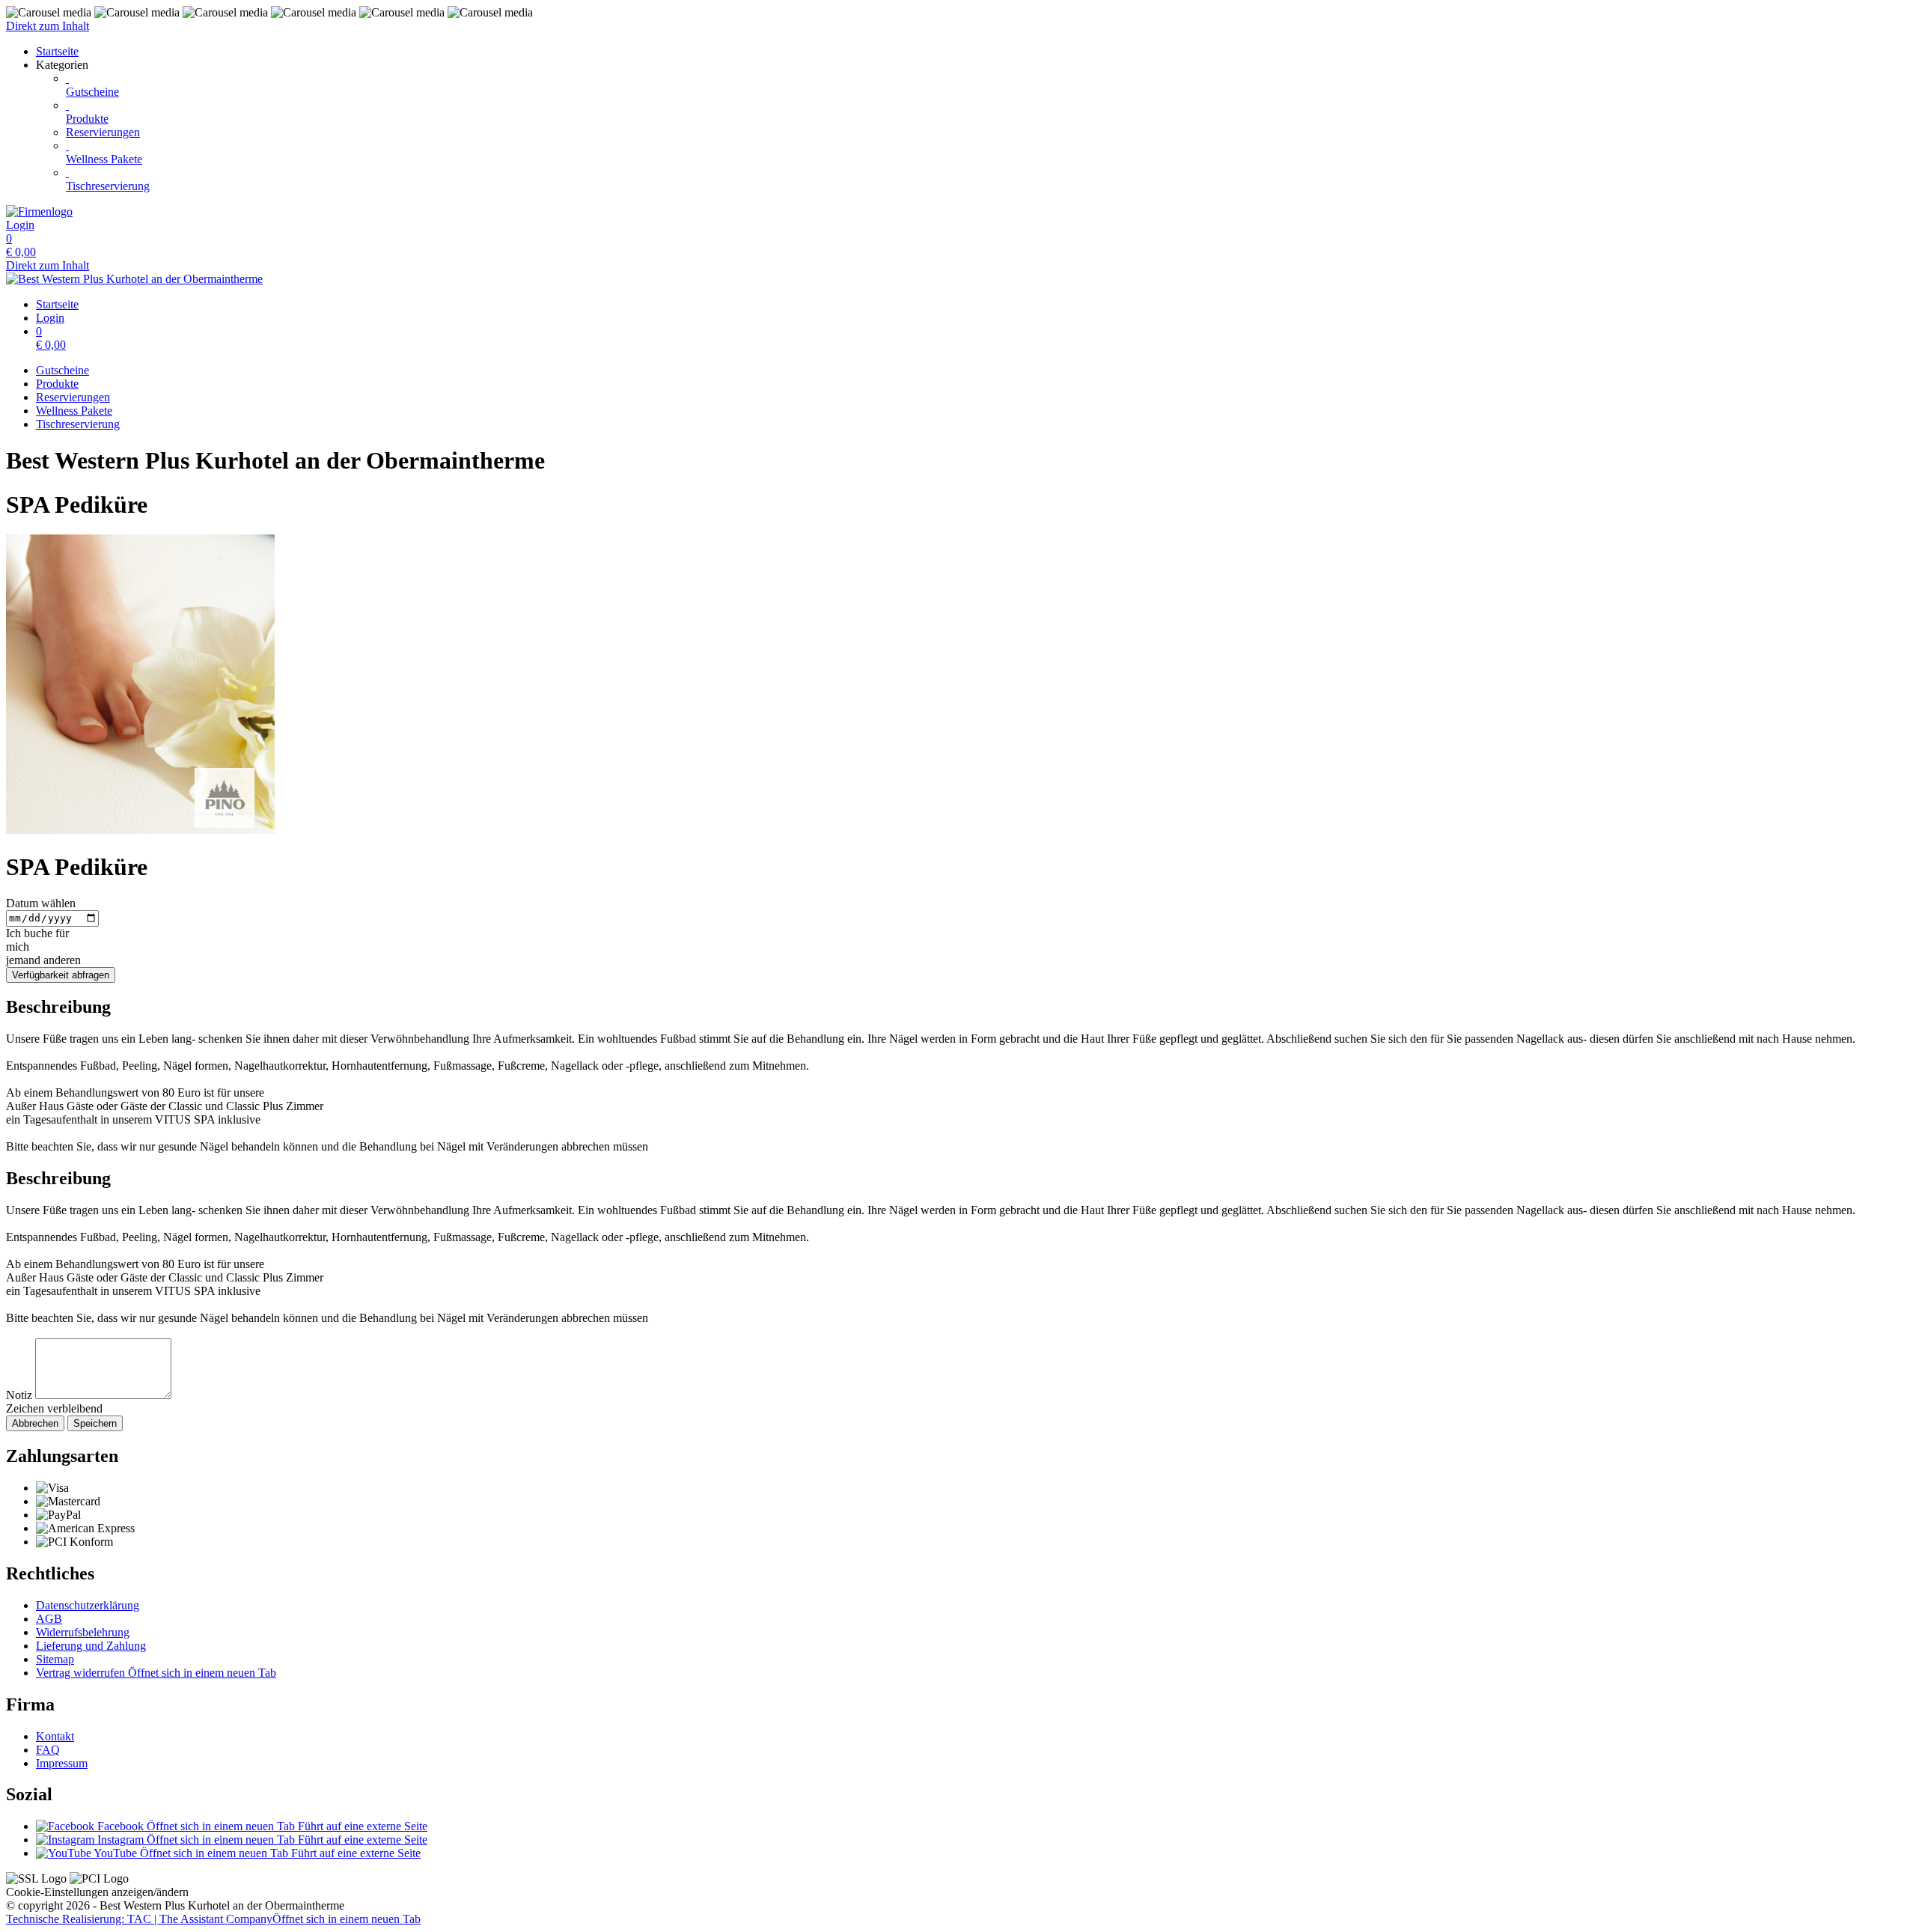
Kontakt (55, 1736)
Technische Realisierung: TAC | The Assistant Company (213, 1919)
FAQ (48, 1750)
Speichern (95, 1423)
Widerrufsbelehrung (83, 1632)
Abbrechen (35, 1423)
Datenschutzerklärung (88, 1605)
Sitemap (55, 1659)
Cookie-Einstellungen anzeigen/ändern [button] (97, 1892)
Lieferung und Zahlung (91, 1646)
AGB (49, 1619)
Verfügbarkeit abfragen (61, 975)
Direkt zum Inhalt (48, 26)
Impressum (62, 1763)
